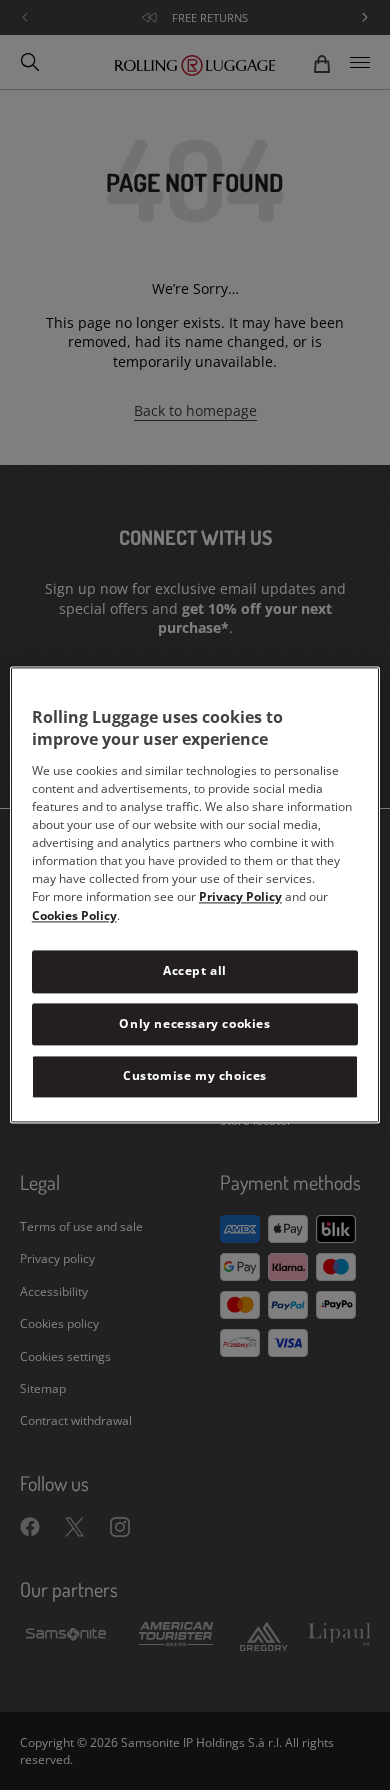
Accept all (195, 970)
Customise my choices (195, 1076)
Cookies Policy (74, 915)
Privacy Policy (240, 896)
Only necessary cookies (194, 1023)
